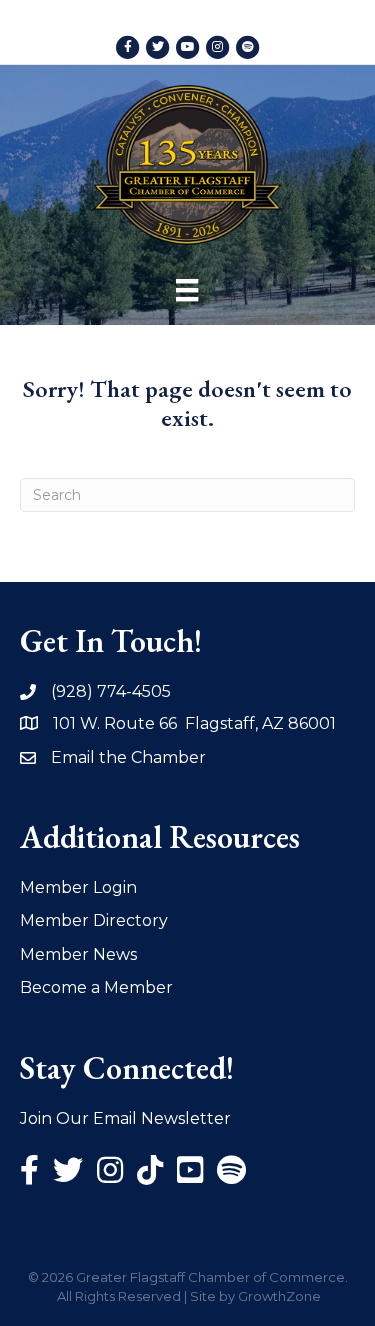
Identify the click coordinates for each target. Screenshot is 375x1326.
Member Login (78, 887)
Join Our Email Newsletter (125, 1118)
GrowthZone (279, 1296)
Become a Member (96, 987)
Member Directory (94, 920)
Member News (78, 954)
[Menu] (187, 290)
